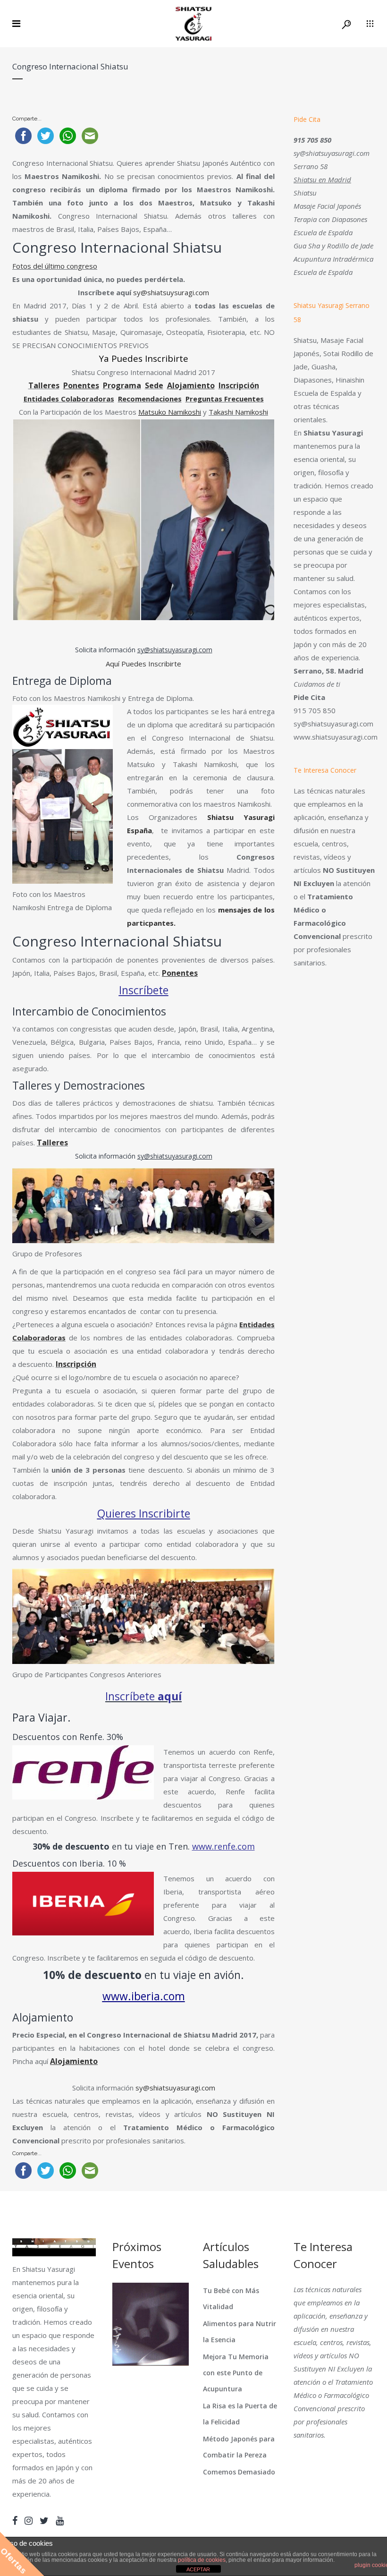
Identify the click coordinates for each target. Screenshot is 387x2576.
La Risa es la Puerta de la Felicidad (240, 2414)
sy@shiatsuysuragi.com (171, 292)
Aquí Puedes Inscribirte (143, 664)
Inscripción (239, 385)
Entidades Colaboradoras (69, 399)
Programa (122, 385)
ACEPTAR (198, 2569)
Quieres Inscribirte (144, 1513)
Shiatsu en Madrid (322, 179)
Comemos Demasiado (239, 2472)
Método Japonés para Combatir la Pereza (239, 2447)
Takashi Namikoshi (238, 412)
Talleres (44, 385)
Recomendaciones (150, 399)
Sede (154, 385)
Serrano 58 (311, 166)
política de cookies (202, 2560)
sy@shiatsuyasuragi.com (175, 650)
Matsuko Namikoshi (170, 412)
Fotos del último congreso (55, 266)
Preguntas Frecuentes (225, 399)
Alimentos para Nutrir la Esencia (240, 2332)
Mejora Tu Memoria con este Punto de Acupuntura (236, 2373)
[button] (76, 520)
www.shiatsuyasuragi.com (336, 737)
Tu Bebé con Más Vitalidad (231, 2299)
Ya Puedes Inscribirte (144, 358)
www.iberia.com (144, 1996)
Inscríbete (144, 990)
